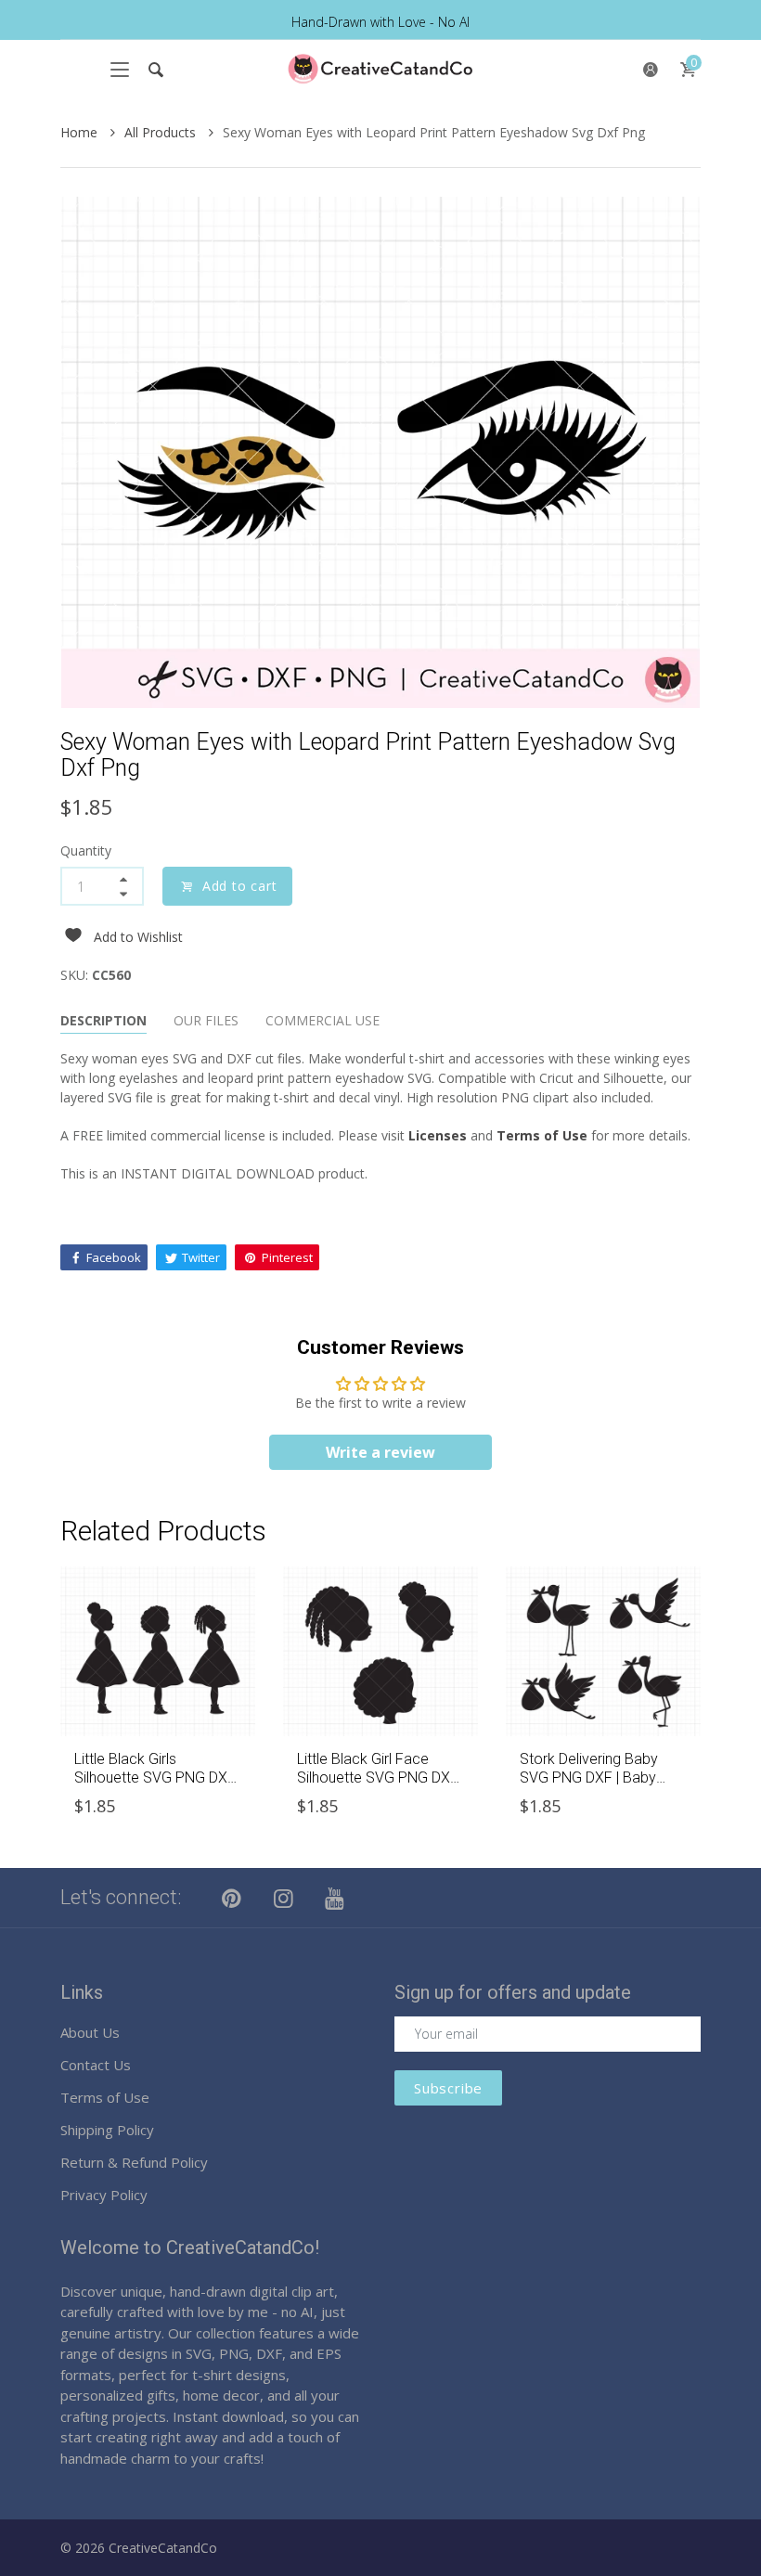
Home (81, 132)
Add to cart (240, 886)
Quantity (86, 850)
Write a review (380, 1452)
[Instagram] (284, 1898)
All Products (162, 132)
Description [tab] (103, 1020)
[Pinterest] (232, 1898)
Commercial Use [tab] (322, 1020)
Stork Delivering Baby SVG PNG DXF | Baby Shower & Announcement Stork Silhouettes (602, 1786)
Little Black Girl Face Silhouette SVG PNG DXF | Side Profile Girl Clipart (378, 1777)
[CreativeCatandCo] (380, 69)
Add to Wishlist (138, 937)
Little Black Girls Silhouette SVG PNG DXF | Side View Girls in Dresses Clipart (155, 1786)
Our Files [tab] (206, 1020)
